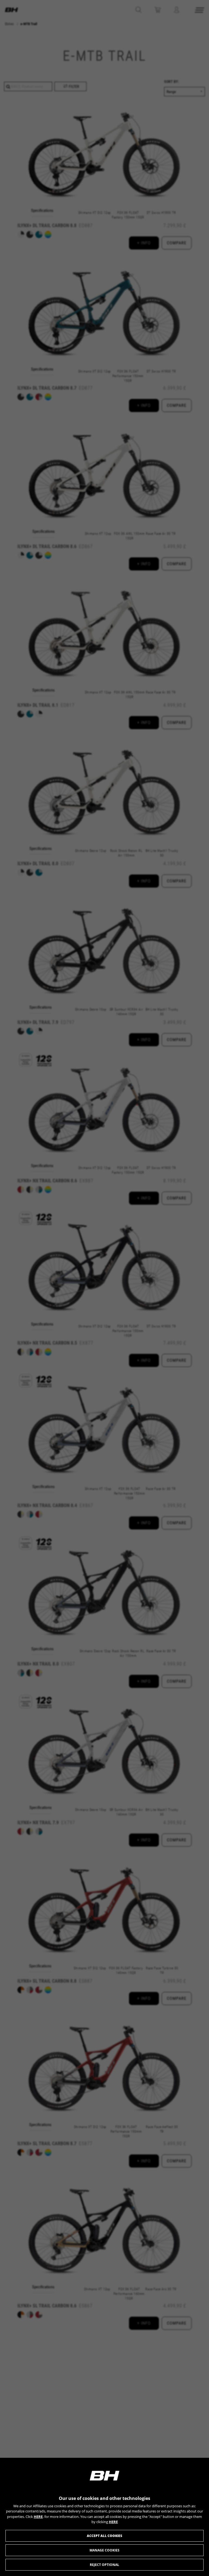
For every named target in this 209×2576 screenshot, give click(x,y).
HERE (38, 2517)
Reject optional (104, 2565)
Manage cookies (104, 2550)
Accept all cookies (104, 2536)
